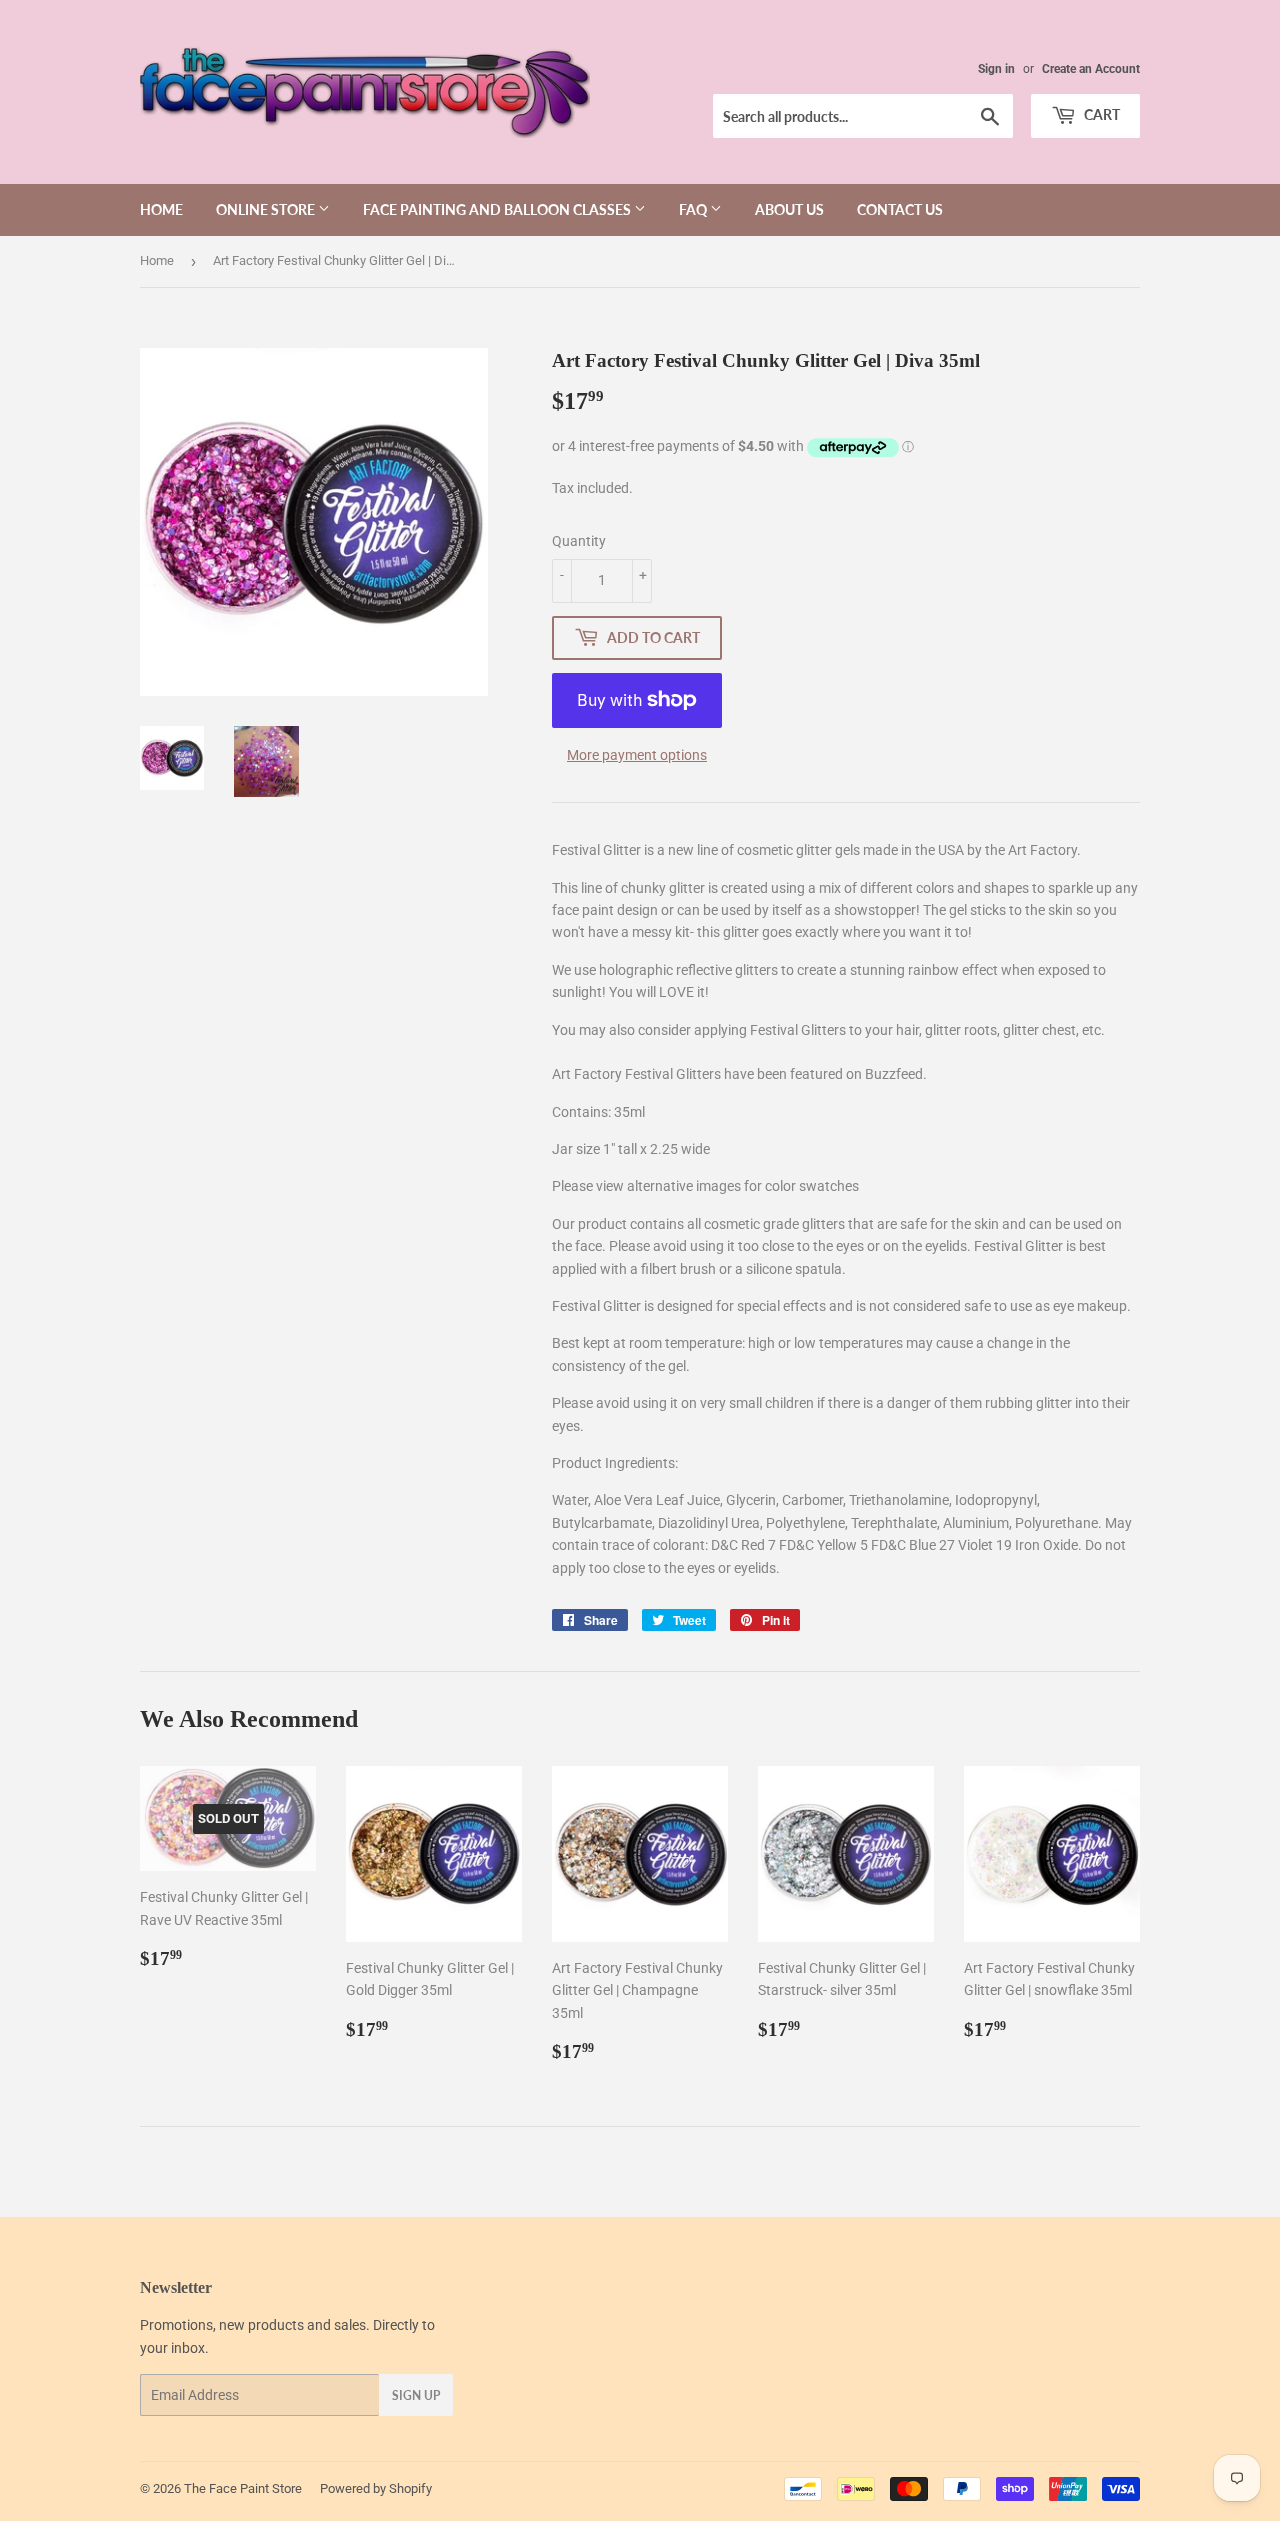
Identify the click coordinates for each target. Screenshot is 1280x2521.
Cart (1100, 114)
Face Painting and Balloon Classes (498, 209)
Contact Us (900, 209)
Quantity (579, 541)
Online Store (267, 209)
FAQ (694, 209)
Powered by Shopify (376, 2488)
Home (161, 209)
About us (789, 209)
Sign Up (416, 2395)
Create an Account (1091, 69)
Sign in (996, 69)
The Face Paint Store (243, 2488)
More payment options (637, 755)
